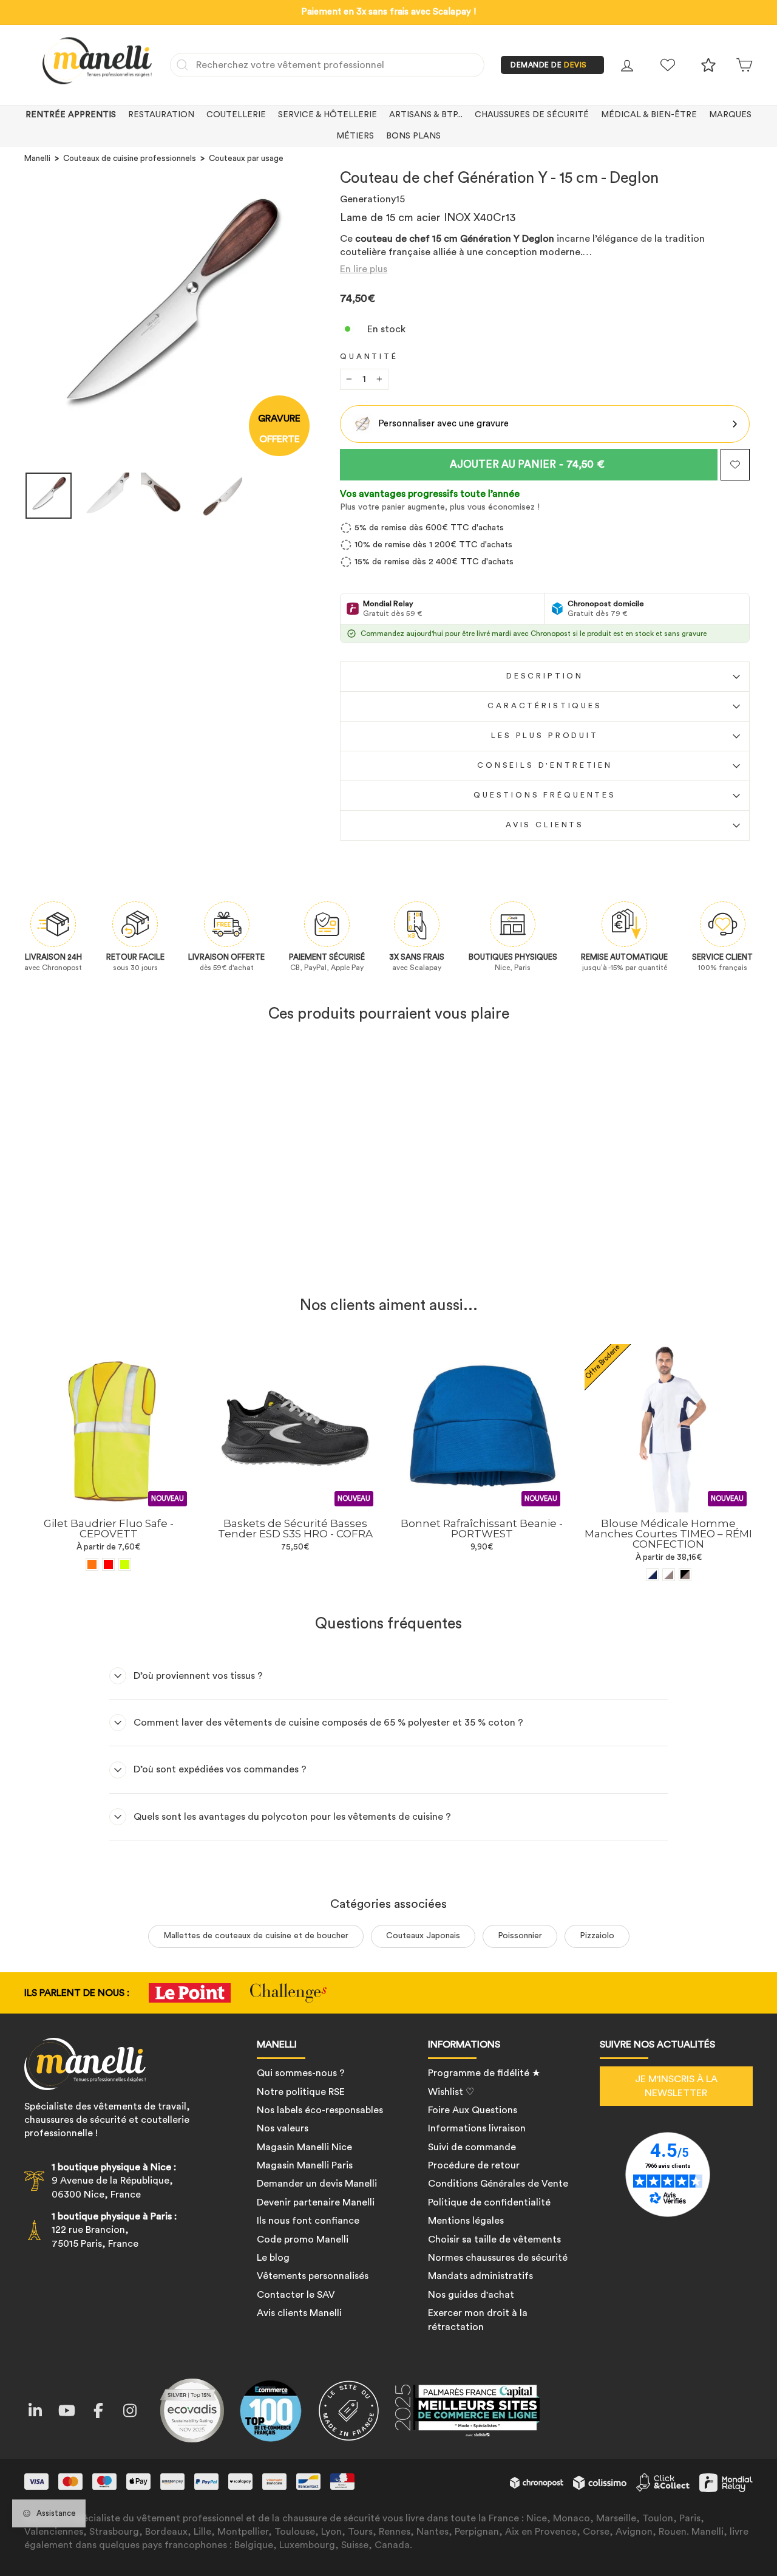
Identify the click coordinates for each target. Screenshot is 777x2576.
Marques (730, 115)
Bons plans (413, 136)
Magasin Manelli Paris (305, 2165)
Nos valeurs (283, 2128)
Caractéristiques (545, 706)
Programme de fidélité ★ (484, 2073)
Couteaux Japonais (423, 1936)
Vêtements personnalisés (313, 2276)
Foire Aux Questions (473, 2110)
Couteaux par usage (246, 159)
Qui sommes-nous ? (301, 2073)
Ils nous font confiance (308, 2221)
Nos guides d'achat (471, 2295)
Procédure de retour (474, 2165)
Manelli (37, 159)
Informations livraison (477, 2128)
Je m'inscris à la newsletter (676, 2086)
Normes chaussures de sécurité (498, 2258)
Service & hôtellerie (327, 115)
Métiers (355, 136)
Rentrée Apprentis (71, 115)
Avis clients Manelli (299, 2313)
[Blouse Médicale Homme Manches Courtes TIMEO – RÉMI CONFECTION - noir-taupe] (685, 1575)
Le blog (273, 2258)
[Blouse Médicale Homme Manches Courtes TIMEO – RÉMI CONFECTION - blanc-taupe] (669, 1575)
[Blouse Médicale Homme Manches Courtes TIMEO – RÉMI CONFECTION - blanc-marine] (652, 1575)
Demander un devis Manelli (317, 2184)
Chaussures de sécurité (532, 115)
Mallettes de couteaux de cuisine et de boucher (256, 1936)
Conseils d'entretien (545, 765)
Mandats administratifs (480, 2276)
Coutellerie (236, 115)
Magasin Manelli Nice (304, 2147)
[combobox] (327, 65)
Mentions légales (466, 2221)
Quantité (369, 357)
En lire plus (364, 269)
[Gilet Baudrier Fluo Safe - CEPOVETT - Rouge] (108, 1564)
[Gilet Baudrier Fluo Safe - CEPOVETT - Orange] (92, 1564)
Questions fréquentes (545, 795)
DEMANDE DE (549, 65)
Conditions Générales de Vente (498, 2184)
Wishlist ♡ (451, 2092)
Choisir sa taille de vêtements (494, 2239)
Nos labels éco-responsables (320, 2110)
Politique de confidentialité (489, 2202)
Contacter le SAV (296, 2295)
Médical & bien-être (649, 115)
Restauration (161, 115)
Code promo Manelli (303, 2239)
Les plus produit (545, 736)
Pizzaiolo (597, 1936)
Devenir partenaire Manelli (316, 2202)
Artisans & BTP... (426, 115)
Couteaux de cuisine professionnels (130, 159)
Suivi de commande (472, 2147)
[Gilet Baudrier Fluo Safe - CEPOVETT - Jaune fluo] (125, 1564)
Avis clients (545, 825)
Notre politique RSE (301, 2092)
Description (545, 676)
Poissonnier (520, 1936)
